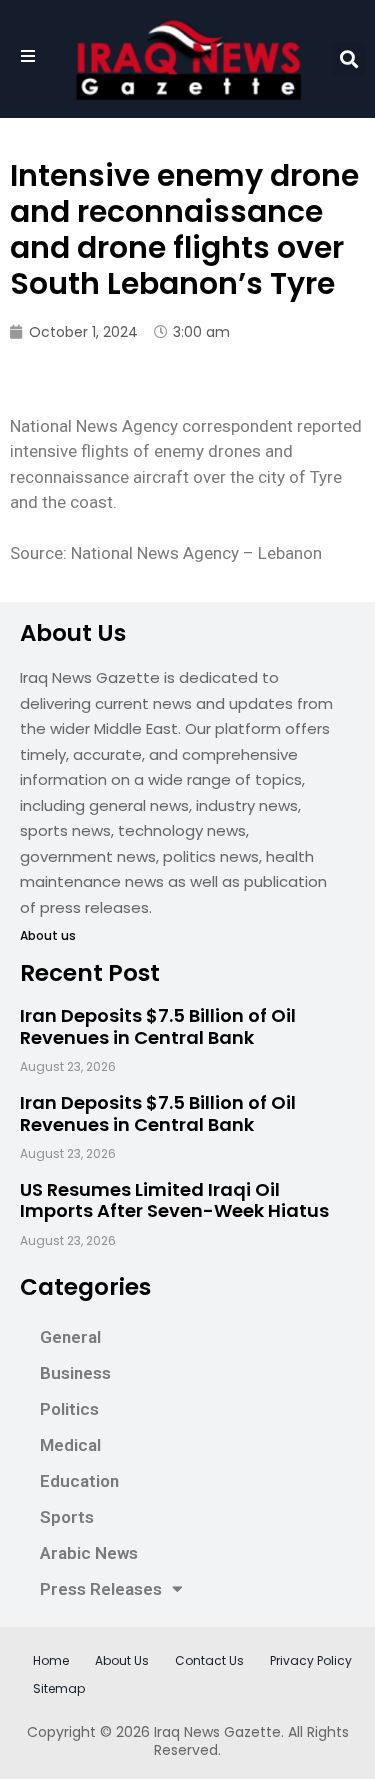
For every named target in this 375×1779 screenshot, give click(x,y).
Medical (70, 1445)
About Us (122, 1660)
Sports (67, 1517)
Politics (69, 1409)
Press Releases (101, 1589)
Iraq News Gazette (217, 1732)
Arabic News (89, 1553)
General (70, 1337)
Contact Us (209, 1660)
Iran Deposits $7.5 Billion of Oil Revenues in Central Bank (158, 1026)
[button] (348, 58)
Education (79, 1481)
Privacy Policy (311, 1660)
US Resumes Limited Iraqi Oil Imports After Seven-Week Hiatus (174, 1200)
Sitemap (59, 1688)
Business (75, 1373)
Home (51, 1660)
